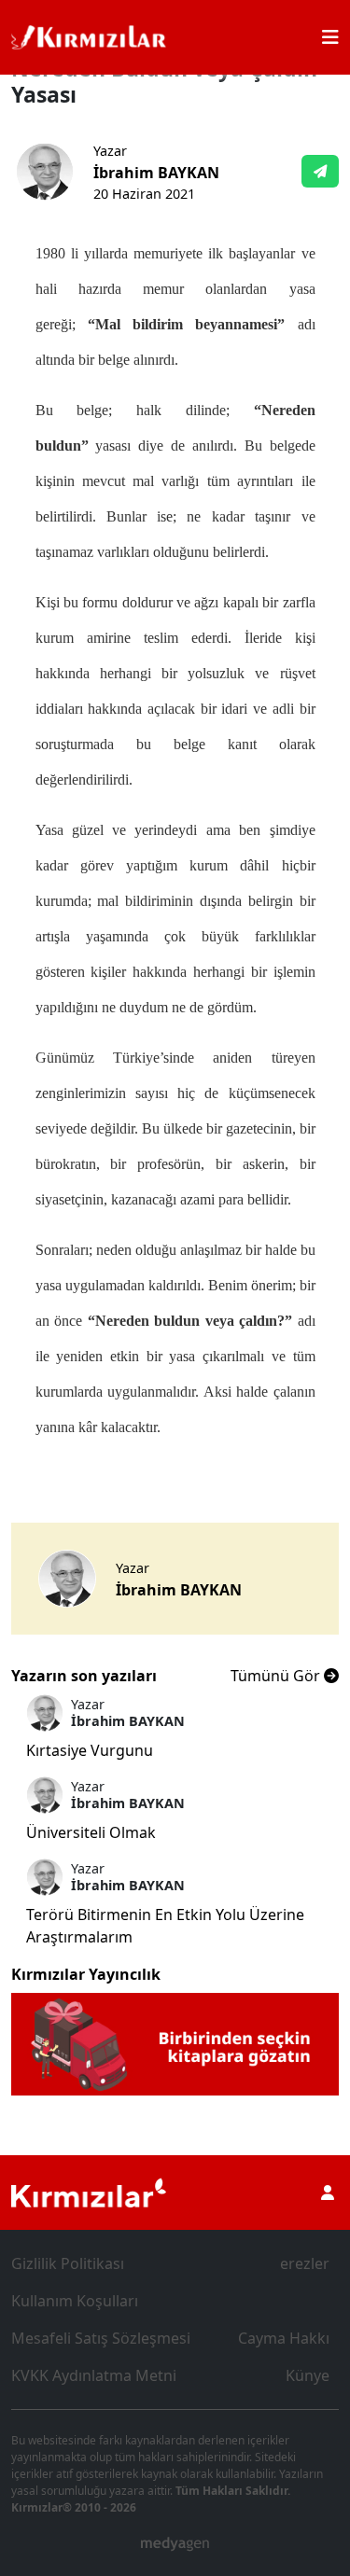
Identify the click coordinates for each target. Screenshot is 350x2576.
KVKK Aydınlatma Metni (94, 2375)
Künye (308, 2375)
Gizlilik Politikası (68, 2263)
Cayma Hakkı (284, 2338)
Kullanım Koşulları (75, 2301)
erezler (305, 2263)
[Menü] (330, 37)
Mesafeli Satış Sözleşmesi (101, 2338)
